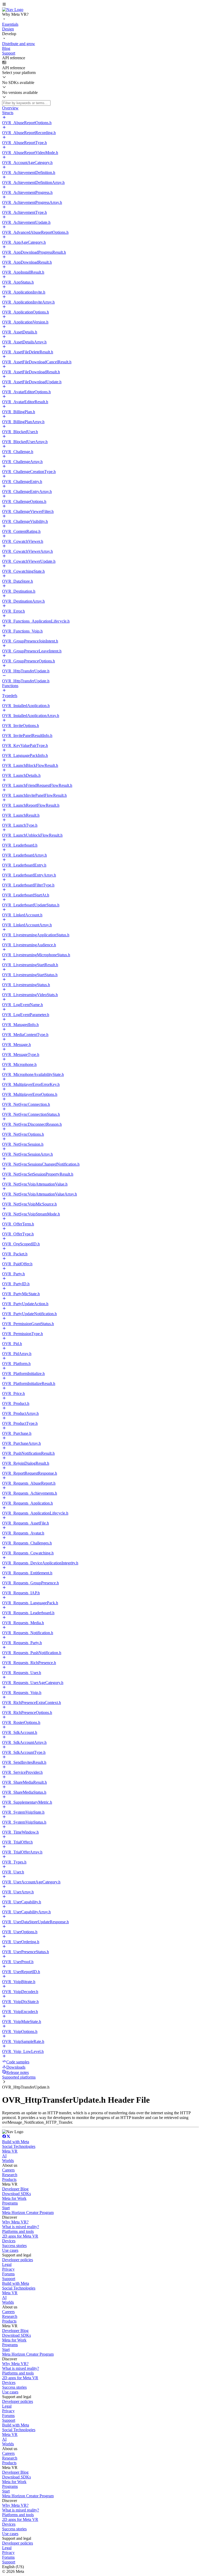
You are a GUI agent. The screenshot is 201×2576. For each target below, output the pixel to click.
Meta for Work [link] (14, 2198)
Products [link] (9, 2179)
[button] (100, 5)
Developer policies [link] (18, 2260)
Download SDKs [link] (16, 2194)
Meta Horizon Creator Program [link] (28, 2213)
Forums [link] (8, 2274)
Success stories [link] (14, 2246)
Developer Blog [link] (15, 2189)
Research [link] (10, 2175)
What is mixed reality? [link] (21, 2227)
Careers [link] (8, 2170)
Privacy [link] (8, 2269)
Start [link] (6, 2208)
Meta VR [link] (10, 2151)
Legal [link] (7, 2264)
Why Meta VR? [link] (15, 2222)
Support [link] (9, 2279)
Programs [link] (10, 2203)
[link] (13, 10)
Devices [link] (9, 2241)
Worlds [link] (8, 2161)
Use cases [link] (10, 2250)
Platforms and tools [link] (18, 2231)
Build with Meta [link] (16, 2142)
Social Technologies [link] (19, 2146)
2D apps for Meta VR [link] (20, 2236)
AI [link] (4, 2156)
